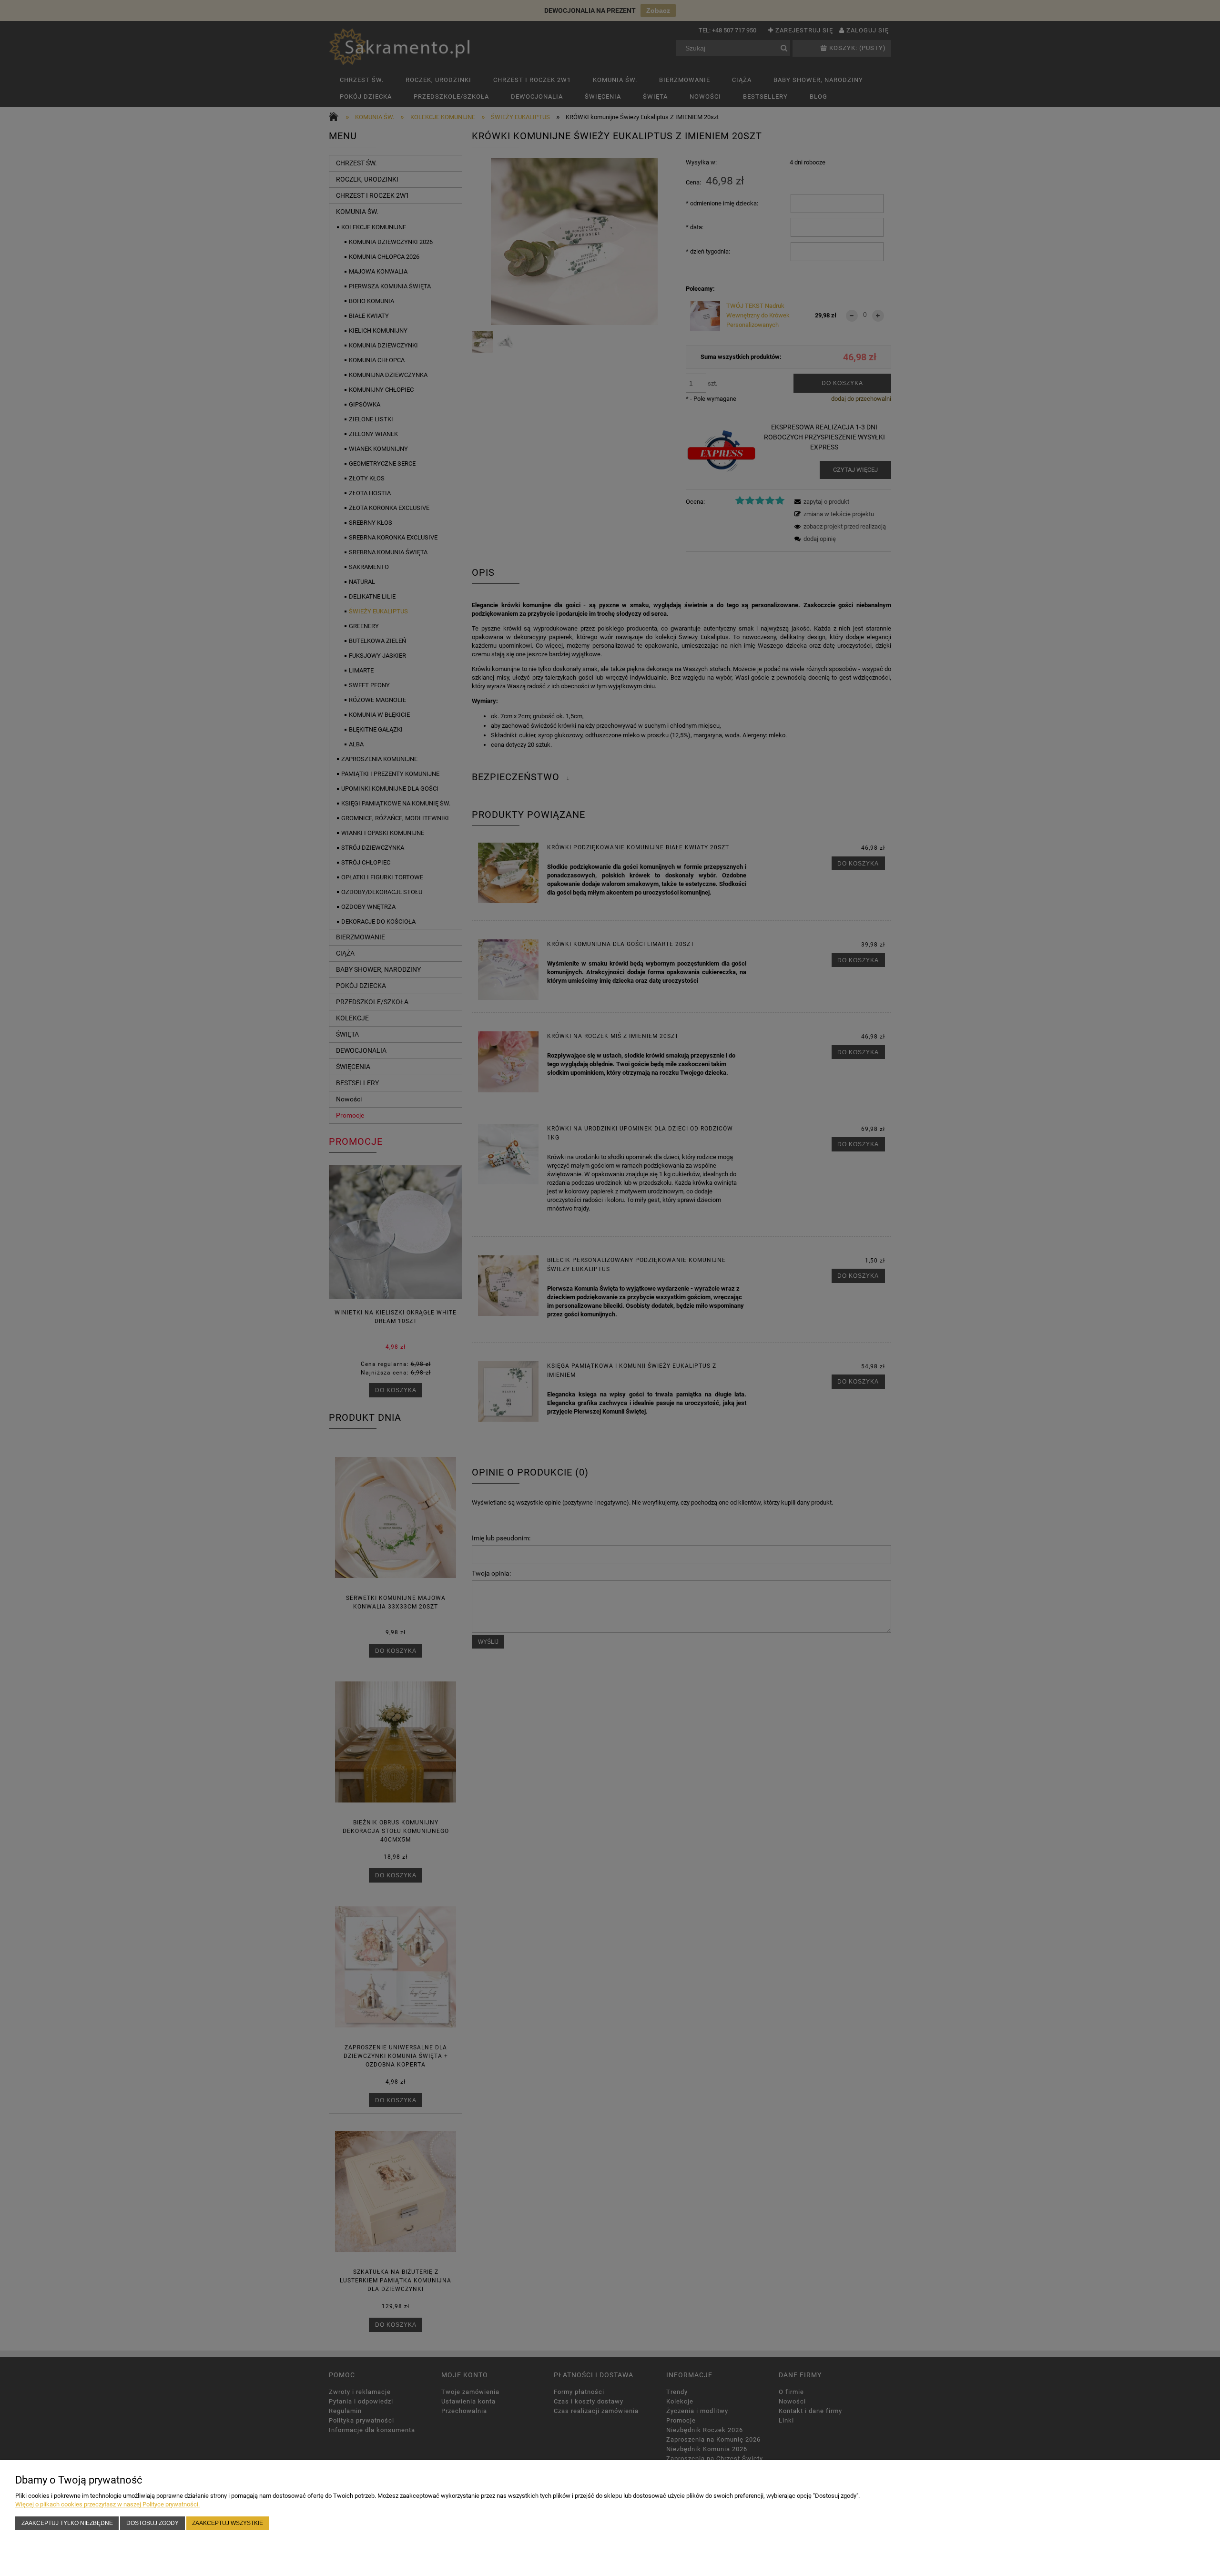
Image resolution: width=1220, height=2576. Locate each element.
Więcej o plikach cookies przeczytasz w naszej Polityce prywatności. (107, 2504)
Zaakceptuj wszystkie (228, 2523)
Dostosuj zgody (152, 2523)
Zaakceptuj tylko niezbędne (67, 2523)
